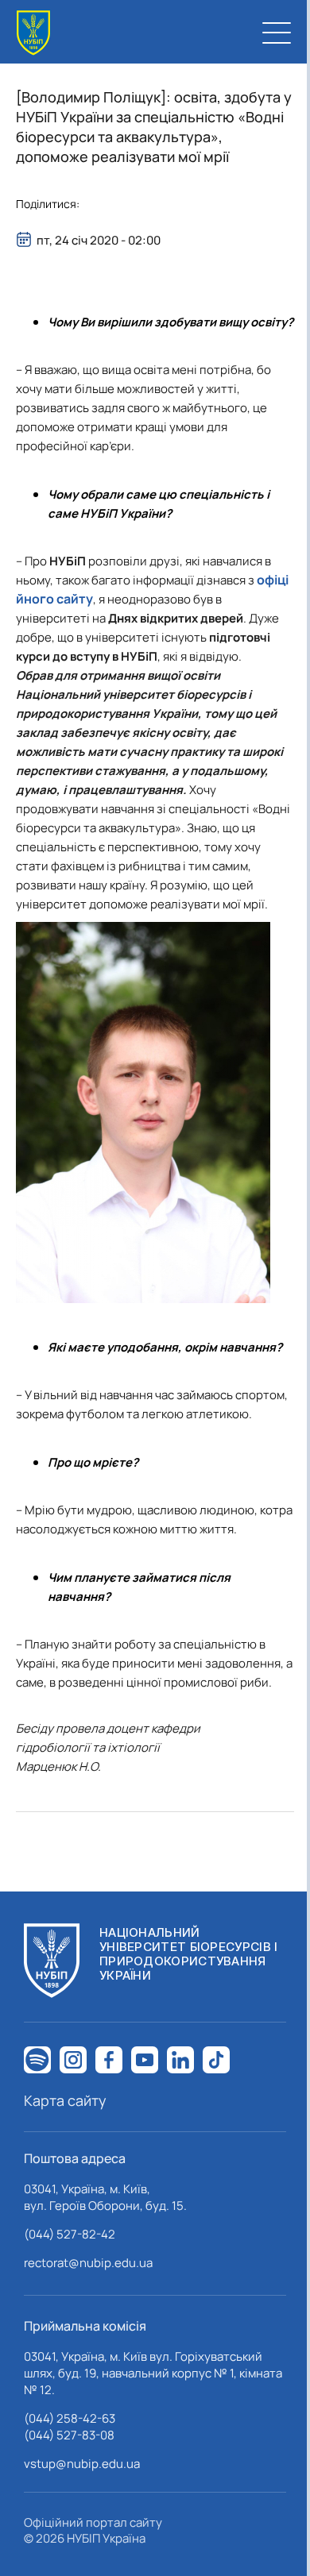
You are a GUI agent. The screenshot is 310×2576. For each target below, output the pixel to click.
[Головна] (33, 33)
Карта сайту (65, 2100)
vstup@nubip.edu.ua (82, 2464)
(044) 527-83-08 (69, 2435)
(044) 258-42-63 (70, 2418)
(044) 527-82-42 (70, 2234)
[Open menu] (277, 33)
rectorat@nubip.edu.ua (88, 2263)
